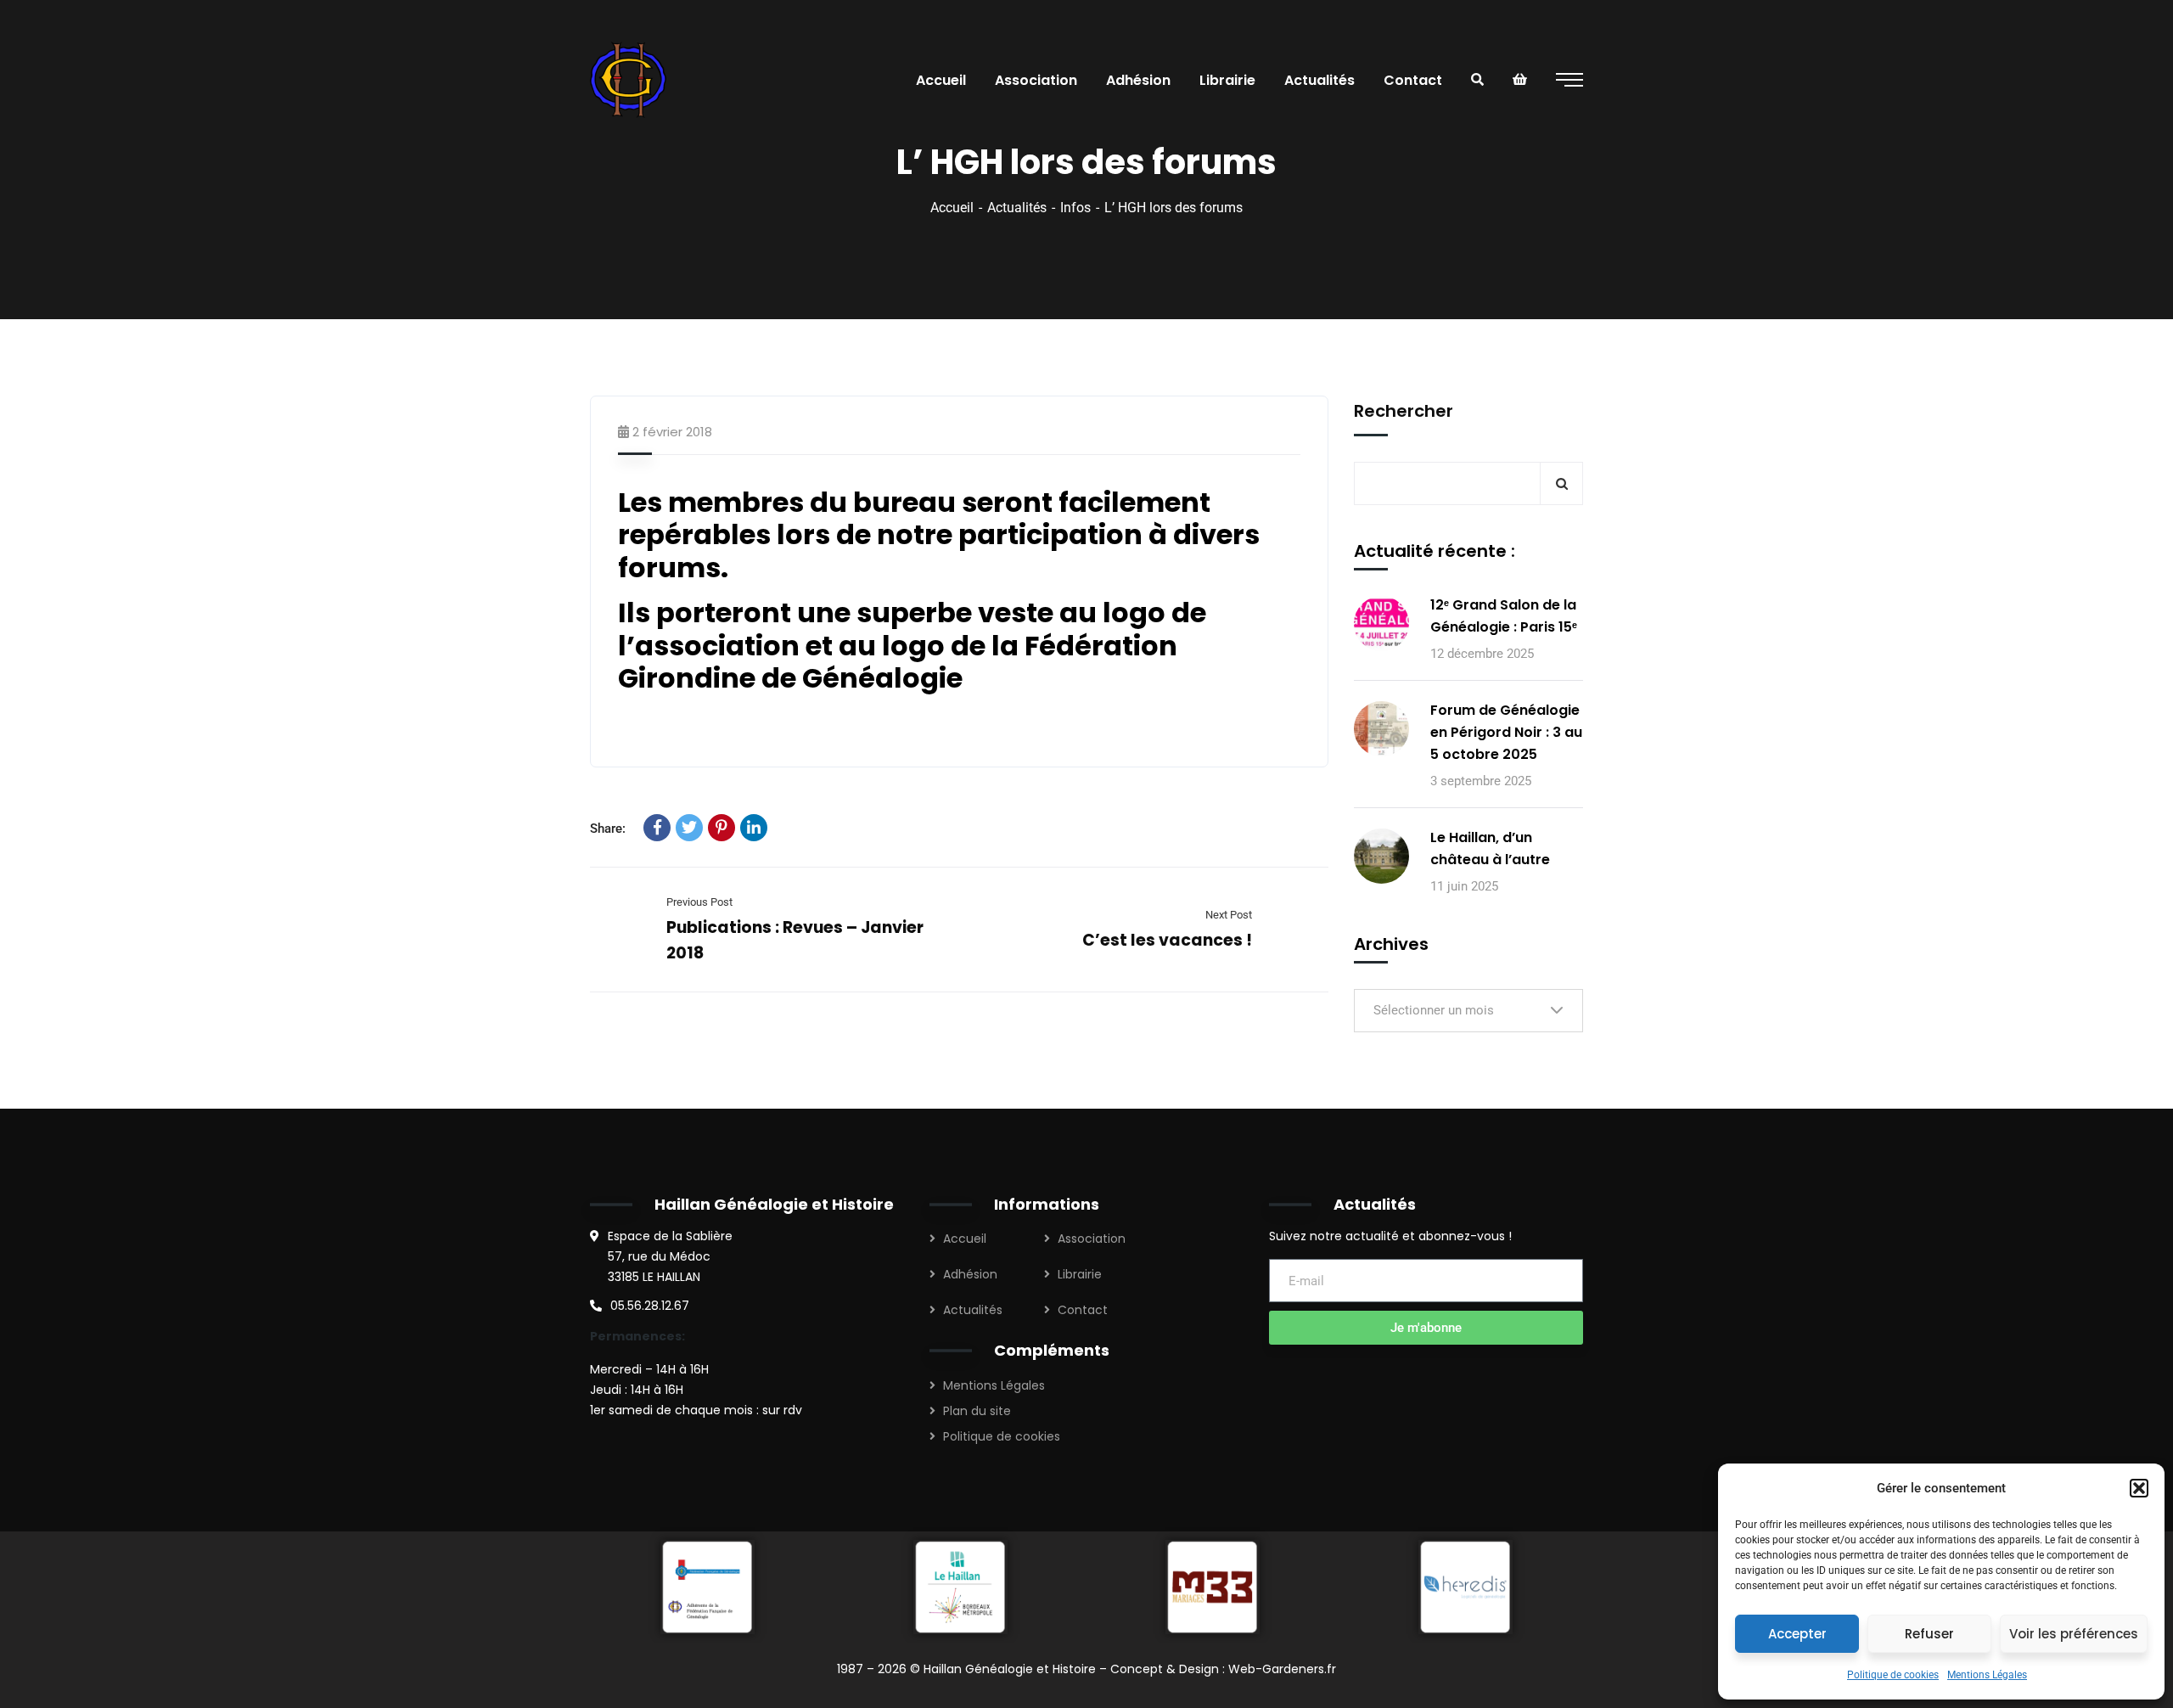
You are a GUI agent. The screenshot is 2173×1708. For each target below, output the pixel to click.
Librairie (1080, 1274)
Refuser (1929, 1634)
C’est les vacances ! (1167, 940)
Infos (1075, 208)
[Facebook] (657, 828)
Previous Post (699, 902)
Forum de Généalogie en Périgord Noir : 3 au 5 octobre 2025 (1506, 732)
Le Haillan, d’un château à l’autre (1490, 848)
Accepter (1797, 1634)
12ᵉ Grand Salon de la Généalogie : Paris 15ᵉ (1504, 616)
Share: (608, 829)
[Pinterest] (722, 828)
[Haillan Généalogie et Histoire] (631, 80)
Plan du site (977, 1411)
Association (1092, 1239)
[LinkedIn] (754, 828)
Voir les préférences (2074, 1634)
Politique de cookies (1893, 1675)
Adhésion (970, 1274)
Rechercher (1404, 411)
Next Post (1229, 915)
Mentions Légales (1987, 1675)
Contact (1083, 1310)
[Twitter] (689, 828)
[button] (2139, 1488)
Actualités (1017, 208)
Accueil (952, 208)
